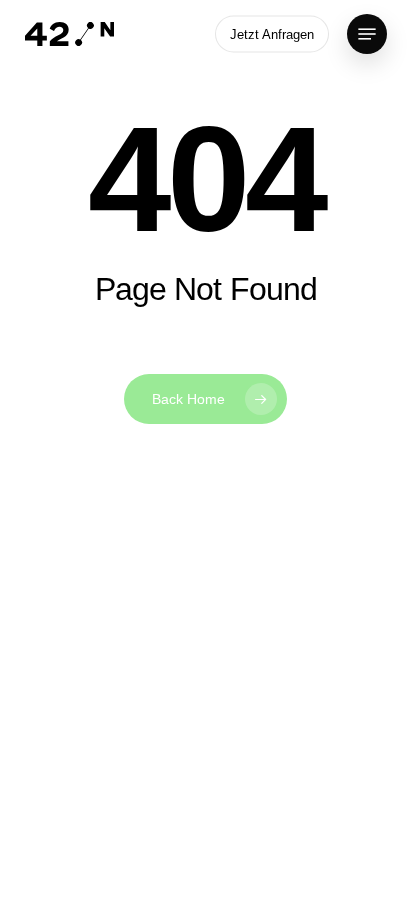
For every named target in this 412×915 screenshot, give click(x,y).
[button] (367, 34)
